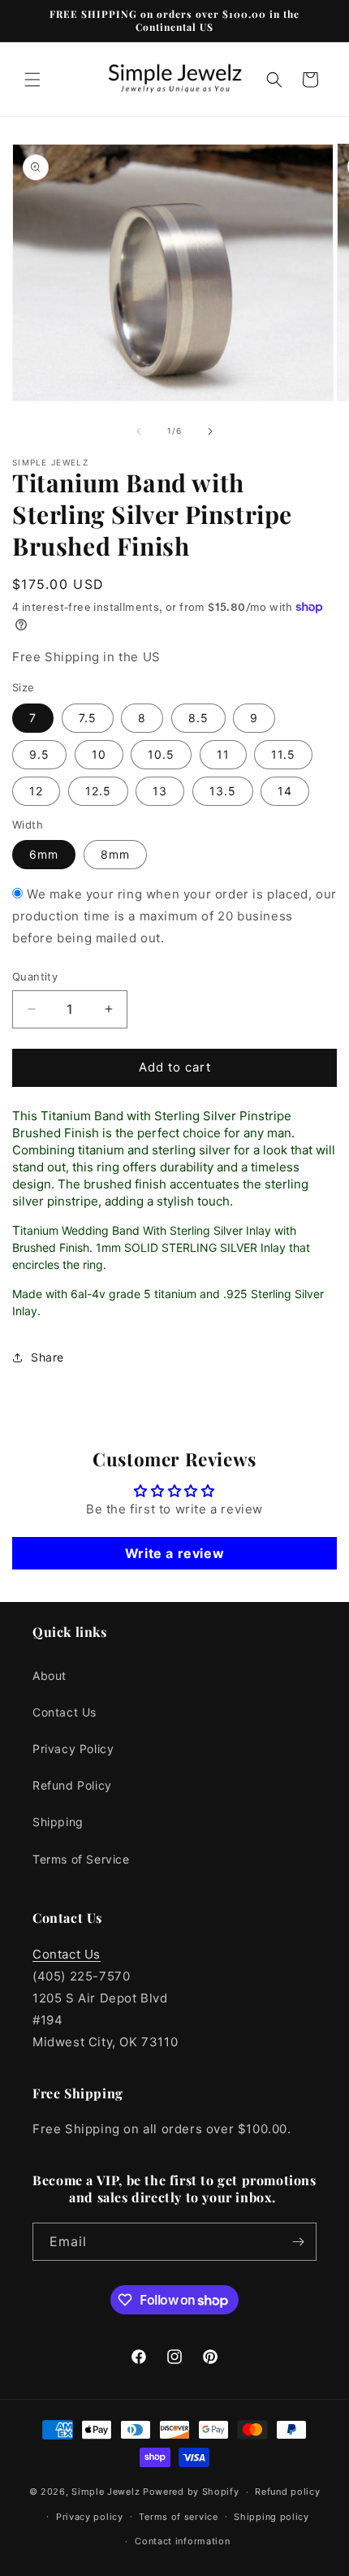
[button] (32, 80)
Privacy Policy (73, 1749)
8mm (115, 854)
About (50, 1675)
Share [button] (47, 1357)
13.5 (223, 791)
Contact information (182, 2541)
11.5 (283, 754)
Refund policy (287, 2492)
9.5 (39, 754)
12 (36, 791)
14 (285, 791)
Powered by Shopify (191, 2492)
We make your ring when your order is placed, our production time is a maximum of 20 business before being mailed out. (174, 916)
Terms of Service (81, 1859)
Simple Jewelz (106, 2492)
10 (99, 754)
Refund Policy (72, 1785)
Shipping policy (271, 2517)
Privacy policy (90, 2517)
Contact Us (65, 1712)
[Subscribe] (298, 2242)
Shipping (58, 1822)
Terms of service (178, 2517)
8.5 (198, 718)
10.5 (161, 754)
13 (160, 791)
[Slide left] (139, 431)
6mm (44, 854)
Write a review (174, 1553)
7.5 (88, 718)
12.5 (98, 791)
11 (223, 754)
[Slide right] (210, 431)
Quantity (35, 976)
